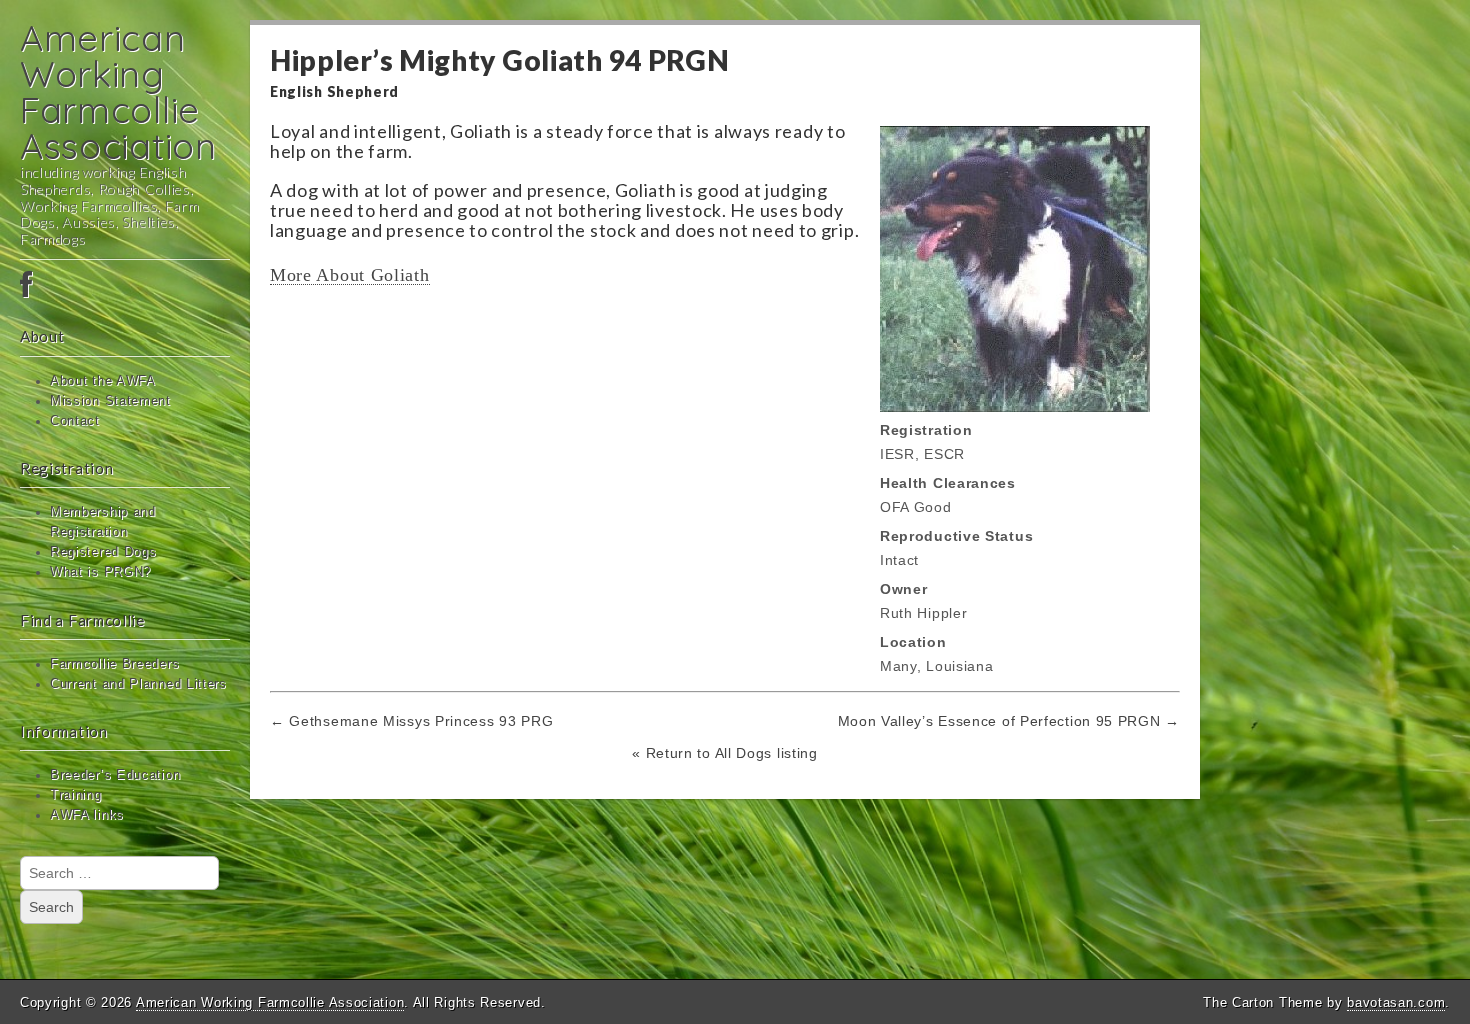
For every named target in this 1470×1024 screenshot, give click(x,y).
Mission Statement (110, 401)
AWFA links (87, 815)
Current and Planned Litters (138, 684)
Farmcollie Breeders (114, 664)
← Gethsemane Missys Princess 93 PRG (412, 721)
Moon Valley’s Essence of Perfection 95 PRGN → (1009, 721)
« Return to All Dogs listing (725, 753)
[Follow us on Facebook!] (125, 286)
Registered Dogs (103, 552)
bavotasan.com (1396, 1002)
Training (76, 795)
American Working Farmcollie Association (118, 91)
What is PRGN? (100, 572)
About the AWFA (103, 381)
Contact (75, 421)
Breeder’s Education (115, 775)
